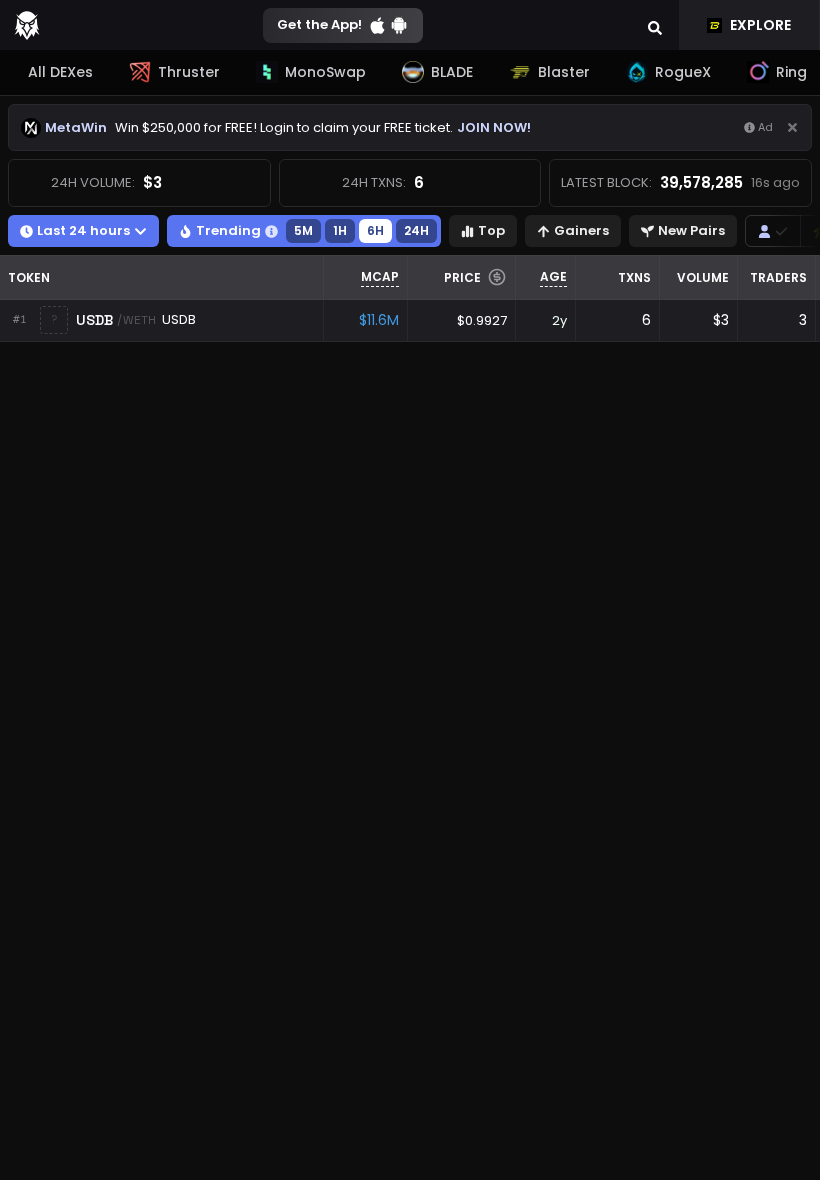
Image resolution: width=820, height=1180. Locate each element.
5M (303, 230)
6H (375, 230)
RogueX (683, 72)
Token (29, 277)
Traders (778, 277)
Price (462, 277)
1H (340, 230)
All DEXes (60, 72)
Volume (703, 277)
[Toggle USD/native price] (497, 277)
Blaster (564, 72)
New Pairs (691, 230)
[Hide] (792, 127)
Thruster (189, 72)
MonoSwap (325, 72)
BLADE (452, 72)
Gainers (581, 230)
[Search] (655, 25)
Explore (760, 25)
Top (491, 230)
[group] (773, 231)
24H (416, 230)
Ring (791, 72)
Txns (634, 277)
